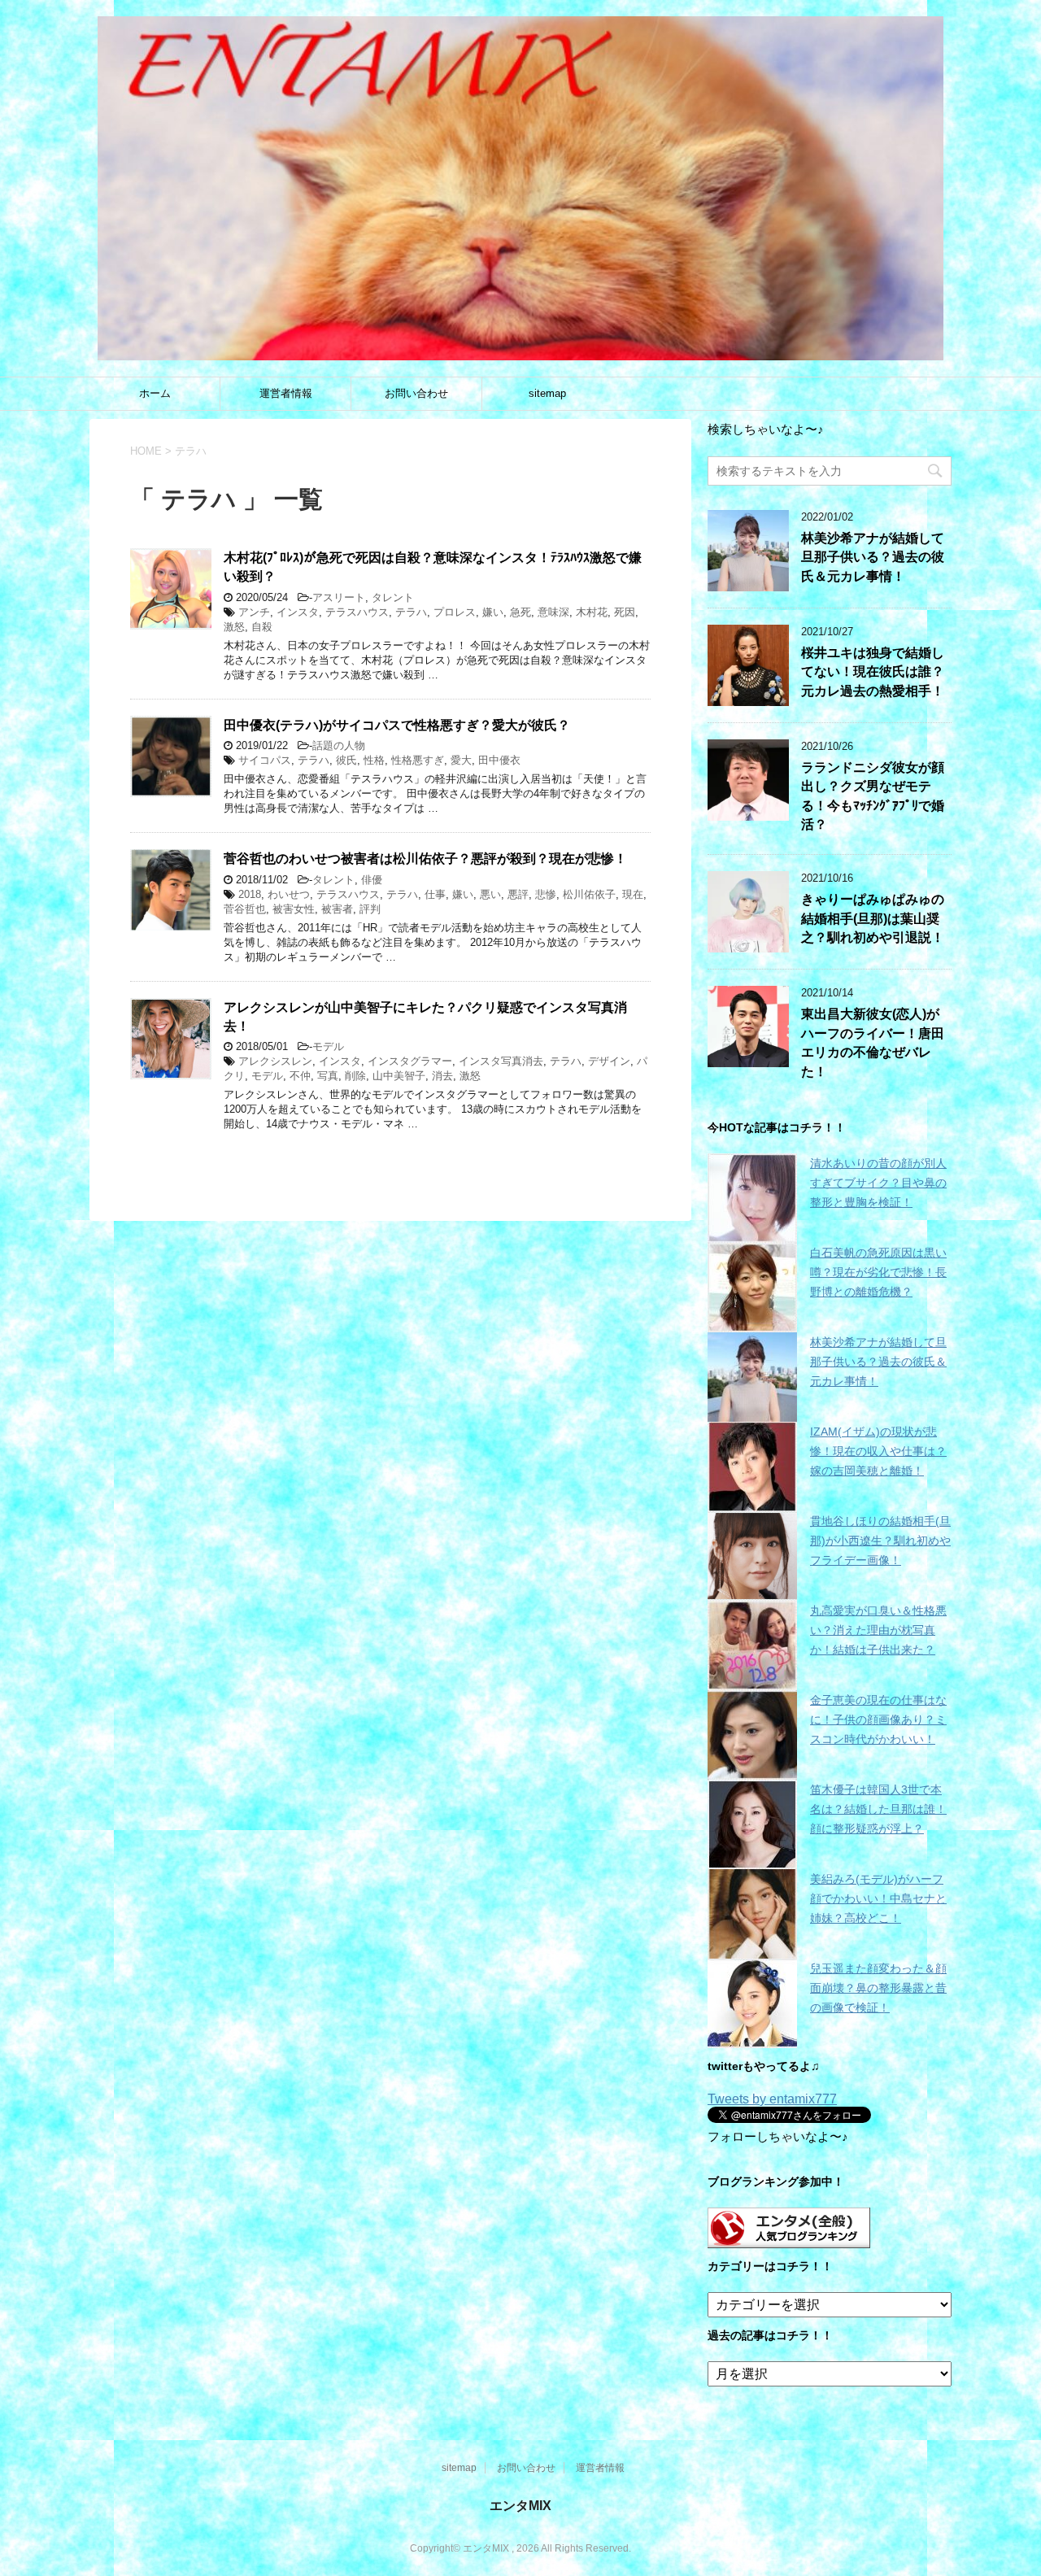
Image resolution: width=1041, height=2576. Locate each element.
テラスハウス (357, 612)
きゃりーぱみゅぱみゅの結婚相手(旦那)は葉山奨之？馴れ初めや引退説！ (873, 918)
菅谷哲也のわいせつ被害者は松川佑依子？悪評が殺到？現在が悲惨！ (425, 859)
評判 (370, 909)
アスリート (339, 597)
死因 (625, 612)
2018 (250, 894)
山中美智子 (399, 1076)
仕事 (435, 894)
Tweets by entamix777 (772, 2099)
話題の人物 (339, 745)
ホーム (155, 393)
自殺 (262, 627)
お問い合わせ (416, 393)
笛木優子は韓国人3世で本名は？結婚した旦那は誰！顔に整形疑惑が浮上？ (878, 1809)
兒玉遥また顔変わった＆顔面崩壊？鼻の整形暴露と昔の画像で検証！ (878, 1988)
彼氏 (346, 760)
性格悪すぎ (418, 760)
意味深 (553, 612)
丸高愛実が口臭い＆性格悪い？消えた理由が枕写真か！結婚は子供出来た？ (878, 1630)
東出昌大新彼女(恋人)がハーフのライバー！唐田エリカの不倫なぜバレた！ (873, 1042)
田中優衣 (499, 760)
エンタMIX (520, 2506)
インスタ (298, 612)
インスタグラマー (410, 1061)
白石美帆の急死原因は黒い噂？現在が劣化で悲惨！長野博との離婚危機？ (878, 1272)
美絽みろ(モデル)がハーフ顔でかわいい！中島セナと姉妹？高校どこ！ (878, 1898)
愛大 (461, 760)
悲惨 (546, 894)
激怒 (234, 627)
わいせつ (289, 894)
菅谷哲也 (245, 909)
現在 (633, 894)
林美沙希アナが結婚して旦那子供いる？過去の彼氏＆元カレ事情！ (873, 557)
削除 (355, 1076)
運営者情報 (286, 393)
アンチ (254, 612)
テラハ (411, 612)
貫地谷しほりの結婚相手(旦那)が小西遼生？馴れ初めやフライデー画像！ (880, 1541)
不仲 (300, 1076)
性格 (374, 760)
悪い (490, 894)
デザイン (609, 1061)
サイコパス (265, 760)
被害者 (337, 909)
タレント (393, 597)
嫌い (493, 612)
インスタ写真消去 (501, 1061)
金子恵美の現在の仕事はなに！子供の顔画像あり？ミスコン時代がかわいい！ (878, 1720)
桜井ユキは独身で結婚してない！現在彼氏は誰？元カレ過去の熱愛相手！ (873, 672)
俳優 (372, 880)
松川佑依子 (589, 894)
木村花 (592, 612)
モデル (328, 1046)
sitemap (547, 393)
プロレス (455, 612)
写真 (328, 1076)
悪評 (518, 894)
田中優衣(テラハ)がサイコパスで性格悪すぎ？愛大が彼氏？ (397, 725)
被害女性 (294, 909)
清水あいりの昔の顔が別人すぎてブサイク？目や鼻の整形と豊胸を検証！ (878, 1183)
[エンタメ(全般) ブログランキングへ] (789, 2240)
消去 (442, 1076)
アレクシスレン (275, 1061)
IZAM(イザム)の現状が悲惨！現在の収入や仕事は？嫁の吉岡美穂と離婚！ (878, 1451)
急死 (520, 612)
